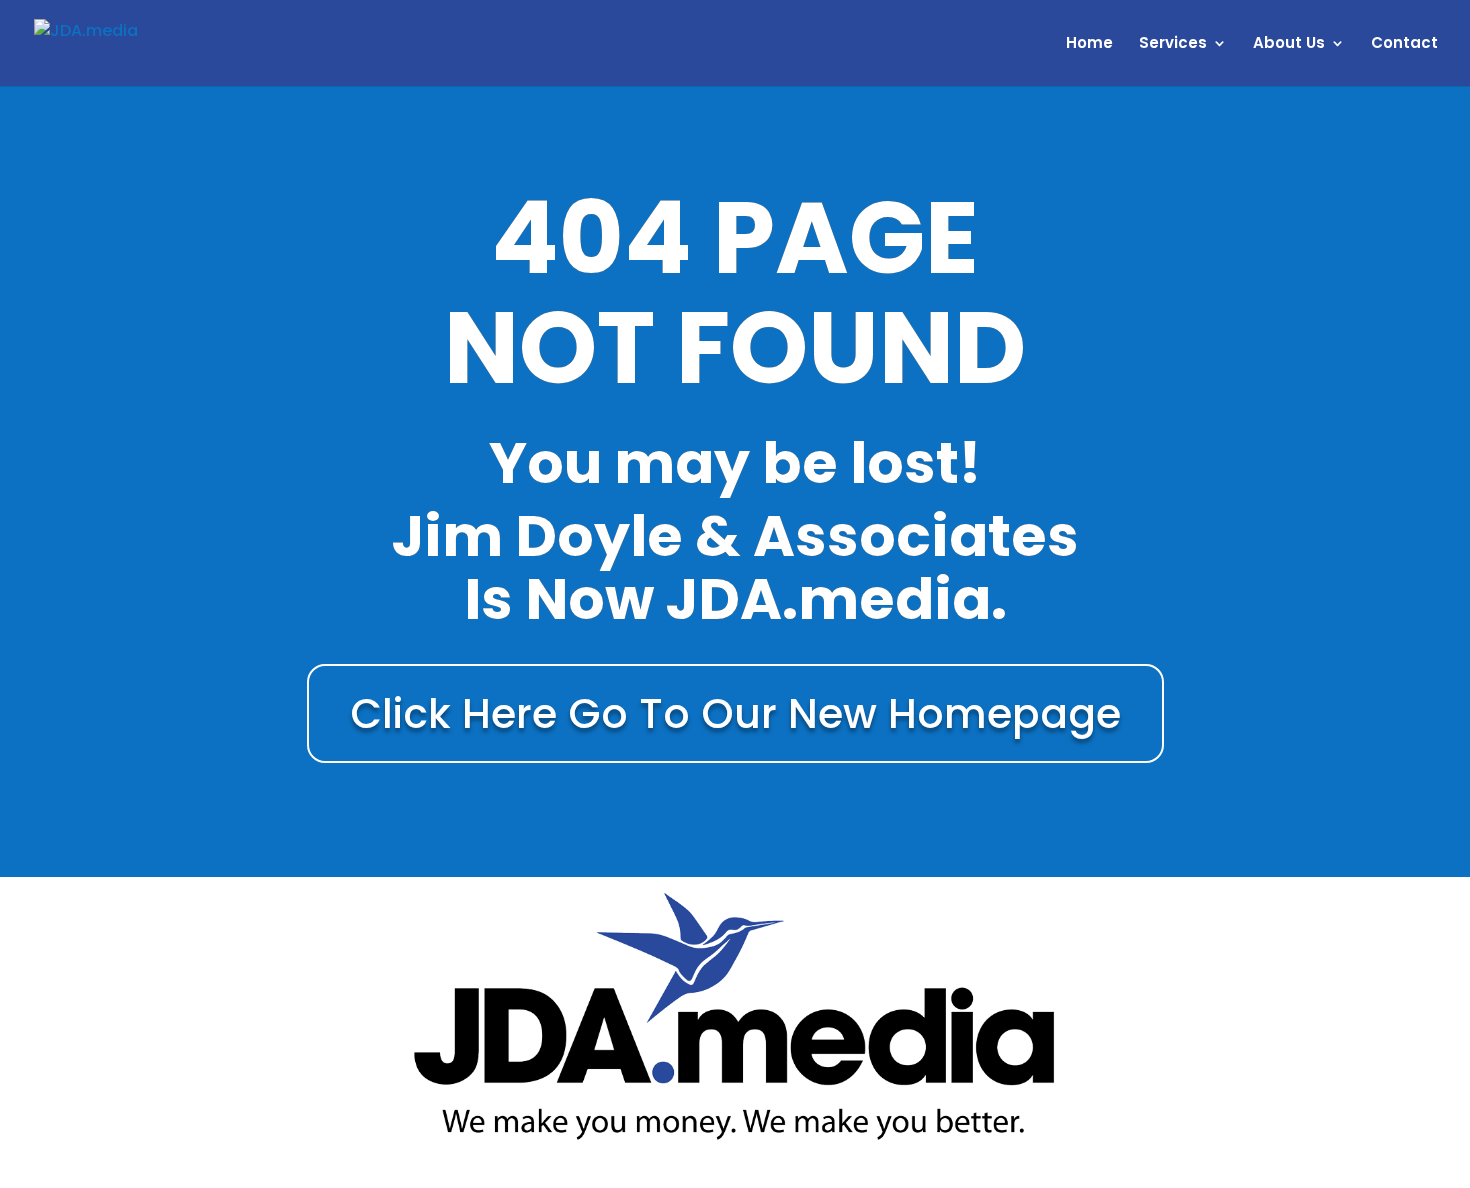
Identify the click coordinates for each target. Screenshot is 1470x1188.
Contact (1404, 44)
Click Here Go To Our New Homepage (735, 713)
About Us (1289, 44)
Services (1173, 44)
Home (1089, 44)
